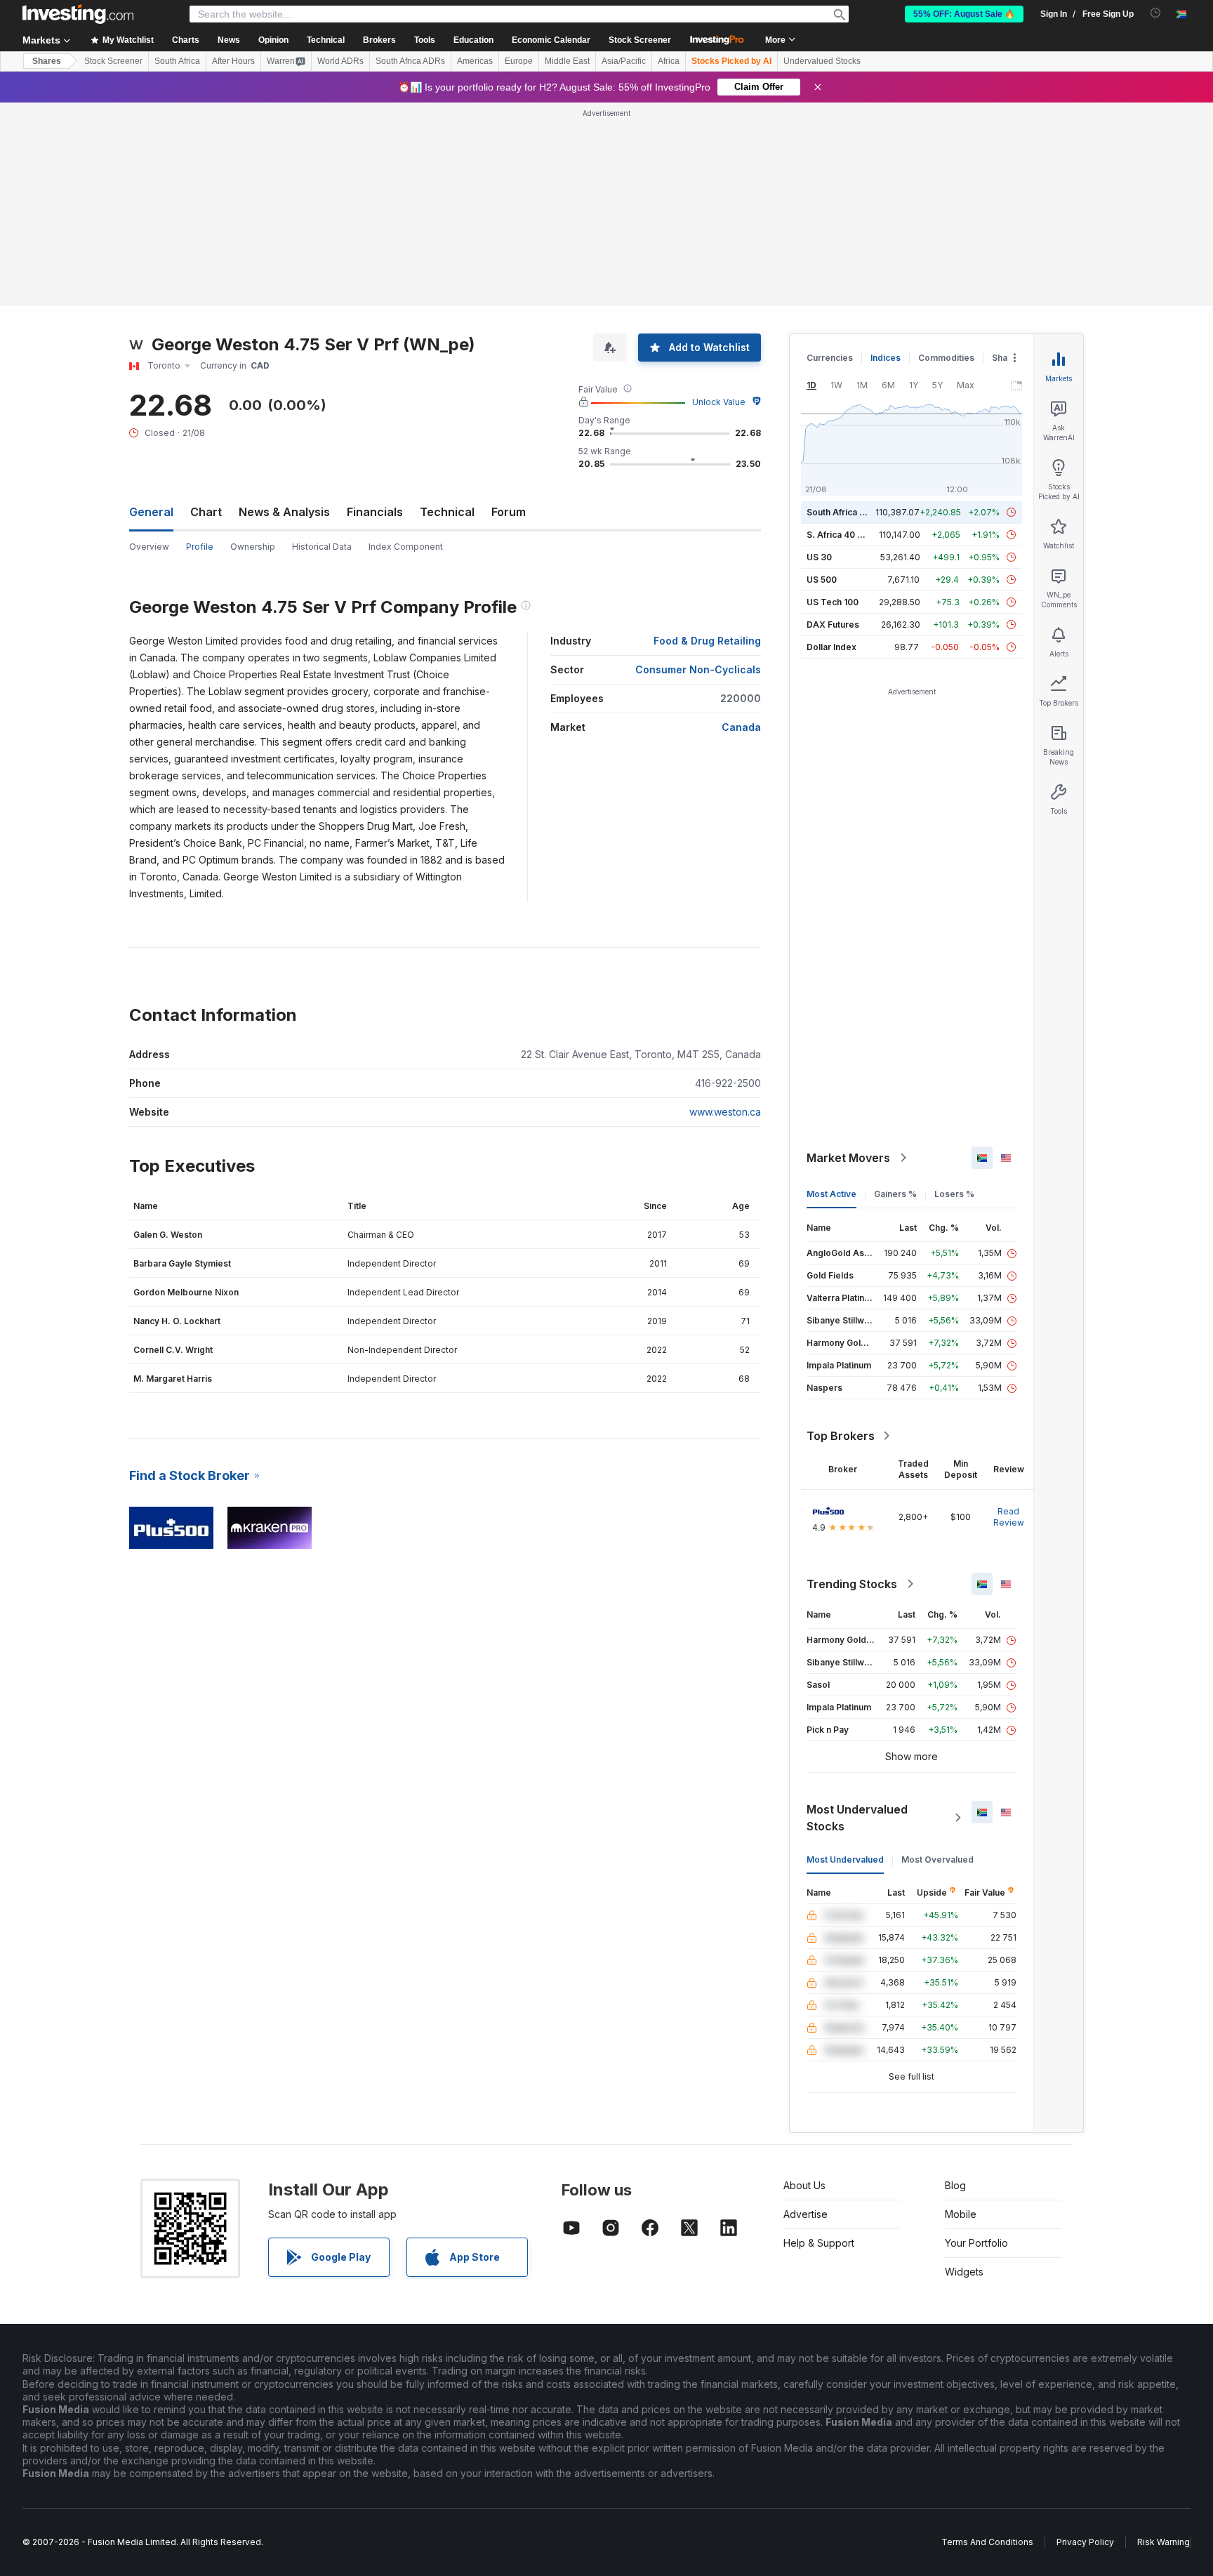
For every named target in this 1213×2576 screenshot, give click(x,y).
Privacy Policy (1085, 2542)
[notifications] (1156, 13)
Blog (955, 2185)
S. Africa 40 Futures (848, 535)
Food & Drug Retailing (707, 641)
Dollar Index (831, 647)
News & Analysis (284, 512)
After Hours (233, 61)
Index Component (406, 547)
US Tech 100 (833, 602)
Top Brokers (841, 1436)
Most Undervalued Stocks (857, 1818)
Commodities (946, 358)
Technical (447, 512)
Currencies (830, 358)
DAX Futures (833, 625)
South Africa (177, 61)
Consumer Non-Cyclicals (698, 669)
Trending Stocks (852, 1584)
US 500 (822, 580)
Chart (206, 512)
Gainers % (895, 1194)
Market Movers (848, 1158)
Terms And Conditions (987, 2542)
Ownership (253, 547)
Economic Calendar (551, 40)
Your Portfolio (976, 2243)
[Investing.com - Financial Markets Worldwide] (78, 14)
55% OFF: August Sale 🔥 (964, 14)
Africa (669, 61)
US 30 (819, 557)
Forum (509, 512)
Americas (475, 61)
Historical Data (322, 547)
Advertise (806, 2214)
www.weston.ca (725, 1112)
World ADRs (340, 61)
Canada (741, 727)
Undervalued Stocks (822, 61)
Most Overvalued (937, 1860)
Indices (886, 358)
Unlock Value (719, 402)
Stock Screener (640, 40)
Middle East (567, 61)
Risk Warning (1164, 2542)
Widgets (964, 2272)
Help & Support (819, 2243)
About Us (804, 2185)
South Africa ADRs (410, 61)
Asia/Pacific (624, 61)
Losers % (954, 1194)
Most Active (831, 1194)
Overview (149, 547)
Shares (47, 61)
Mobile (961, 2214)
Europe (519, 61)
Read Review (1009, 1517)
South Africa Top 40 (848, 512)
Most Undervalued (845, 1860)
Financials (375, 512)
